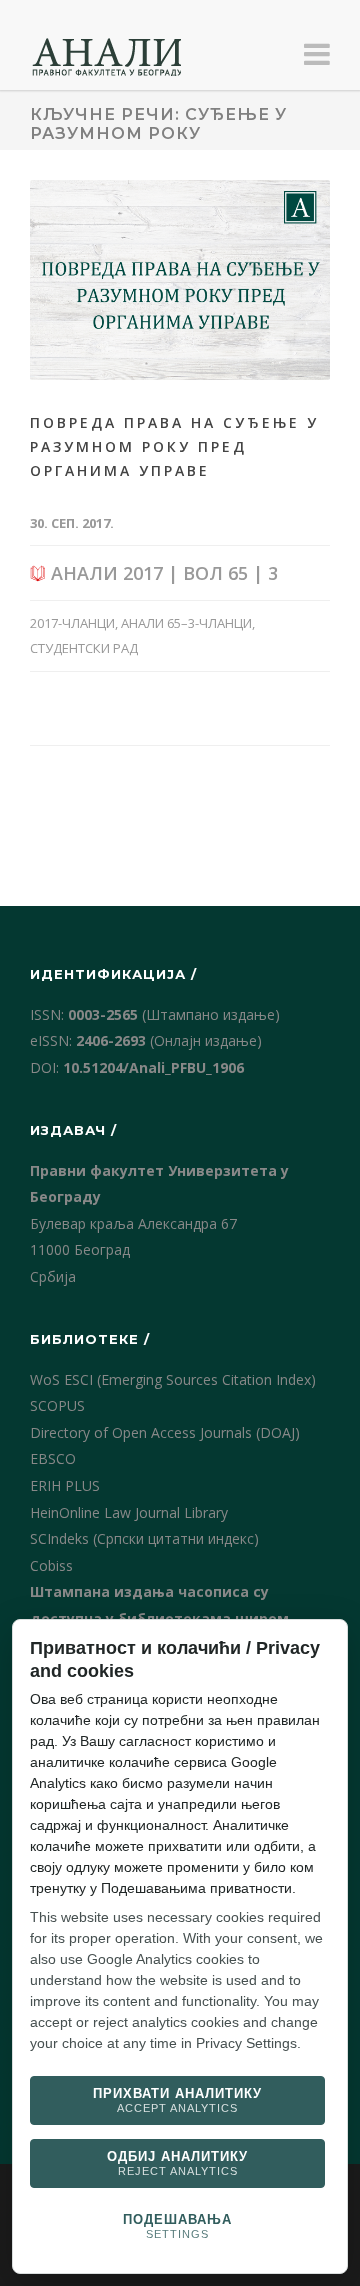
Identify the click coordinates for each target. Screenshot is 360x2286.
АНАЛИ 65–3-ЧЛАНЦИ (186, 623)
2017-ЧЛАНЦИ (72, 623)
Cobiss (51, 1565)
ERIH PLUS (65, 1485)
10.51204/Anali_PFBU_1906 (153, 1067)
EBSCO (53, 1458)
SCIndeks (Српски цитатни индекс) (144, 1538)
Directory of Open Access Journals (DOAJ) (165, 1432)
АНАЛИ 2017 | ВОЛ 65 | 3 (162, 573)
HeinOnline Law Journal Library (129, 1512)
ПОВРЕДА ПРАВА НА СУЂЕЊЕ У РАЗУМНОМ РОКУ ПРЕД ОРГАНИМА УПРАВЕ (174, 446)
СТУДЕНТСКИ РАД (84, 648)
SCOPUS (57, 1405)
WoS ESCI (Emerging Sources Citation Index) (173, 1379)
